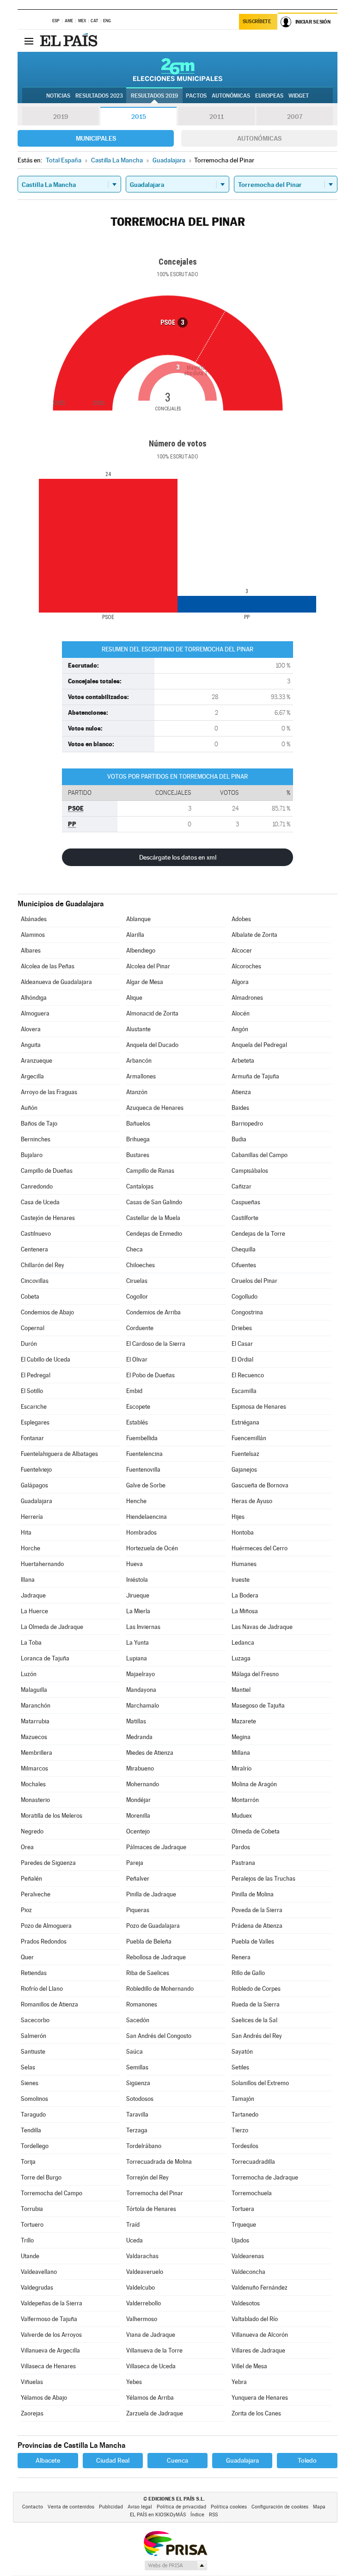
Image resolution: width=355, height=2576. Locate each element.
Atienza (241, 1092)
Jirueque (138, 1595)
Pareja (135, 1863)
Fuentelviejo (36, 1470)
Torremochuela (252, 2193)
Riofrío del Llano (42, 1989)
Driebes (242, 1328)
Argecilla (32, 1076)
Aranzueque (37, 1061)
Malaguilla (34, 1690)
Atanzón (137, 1092)
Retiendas (34, 1973)
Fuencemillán (249, 1438)
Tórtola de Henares (151, 2209)
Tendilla (31, 2130)
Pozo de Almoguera (46, 1926)
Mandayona (141, 1690)
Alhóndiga (34, 998)
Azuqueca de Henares (155, 1108)
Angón (240, 1029)
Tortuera (243, 2209)
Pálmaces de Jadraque (156, 1847)
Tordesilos (245, 2146)
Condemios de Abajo (47, 1312)
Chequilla (244, 1249)
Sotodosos (140, 2099)
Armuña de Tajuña (255, 1076)
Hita (26, 1533)
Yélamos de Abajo (44, 2398)
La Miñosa (245, 1611)
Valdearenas (248, 2256)
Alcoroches (246, 966)
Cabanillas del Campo (260, 1155)
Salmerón (34, 2036)
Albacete (48, 2460)
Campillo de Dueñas (47, 1171)
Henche (136, 1501)
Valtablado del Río (255, 2319)
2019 (61, 117)
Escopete (138, 1407)
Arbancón (139, 1061)
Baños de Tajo (39, 1124)
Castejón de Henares (48, 1218)
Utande (30, 2256)
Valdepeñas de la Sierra (52, 2303)
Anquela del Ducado (152, 1045)
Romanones (142, 2004)
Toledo (307, 2460)
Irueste (241, 1580)
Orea (27, 1847)
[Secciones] (29, 41)
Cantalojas (140, 1186)
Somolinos (34, 2099)
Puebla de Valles (253, 1941)
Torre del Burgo (41, 2177)
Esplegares (35, 1422)
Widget (299, 96)
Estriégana (245, 1422)
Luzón (29, 1674)
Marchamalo (143, 1706)
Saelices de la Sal (254, 2020)
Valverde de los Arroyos (51, 2335)
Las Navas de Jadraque (262, 1627)
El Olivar (137, 1359)
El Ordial (242, 1359)
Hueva (135, 1564)
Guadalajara (37, 1501)
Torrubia (32, 2209)
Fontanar (32, 1438)
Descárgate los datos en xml (178, 857)
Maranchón (36, 1706)
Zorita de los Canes (256, 2413)
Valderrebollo (144, 2303)
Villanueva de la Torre (154, 2350)
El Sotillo (32, 1391)
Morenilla (138, 1816)
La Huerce (34, 1611)
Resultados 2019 (154, 96)
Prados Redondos (44, 1941)
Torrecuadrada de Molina (159, 2162)
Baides (240, 1108)
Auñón (29, 1108)
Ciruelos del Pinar (254, 1281)
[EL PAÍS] (70, 41)
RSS (213, 2515)
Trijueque (244, 2225)
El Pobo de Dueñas (150, 1375)
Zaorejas (32, 2413)
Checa (135, 1249)
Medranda (139, 1737)
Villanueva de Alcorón (260, 2335)
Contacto (33, 2507)
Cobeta (30, 1297)
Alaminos (33, 935)
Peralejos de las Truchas (263, 1879)
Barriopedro (247, 1124)
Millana (241, 1753)
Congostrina (247, 1312)
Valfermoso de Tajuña (49, 2319)
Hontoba (243, 1533)
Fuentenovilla (143, 1470)
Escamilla (244, 1391)
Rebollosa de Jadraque (156, 1957)
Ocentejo (138, 1831)
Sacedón (138, 2020)
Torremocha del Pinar (155, 2193)
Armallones (141, 1076)
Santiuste (33, 2052)
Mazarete (244, 1721)
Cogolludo (245, 1297)
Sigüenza (138, 2083)
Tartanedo (245, 2115)
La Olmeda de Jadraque (52, 1627)
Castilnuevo (36, 1234)
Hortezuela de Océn (152, 1548)
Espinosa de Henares (259, 1407)
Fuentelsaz (245, 1454)
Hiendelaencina (147, 1517)
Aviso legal (140, 2507)
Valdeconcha (248, 2272)
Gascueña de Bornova (260, 1485)
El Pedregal (36, 1375)
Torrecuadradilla (253, 2162)
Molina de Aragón (254, 1784)
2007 (295, 117)
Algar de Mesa (145, 982)
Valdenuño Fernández (260, 2288)
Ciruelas (137, 1281)
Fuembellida (142, 1438)
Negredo (32, 1831)
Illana (28, 1580)
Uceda (135, 2240)
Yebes (134, 2382)
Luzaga (241, 1658)
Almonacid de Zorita (152, 1013)
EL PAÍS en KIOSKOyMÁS (158, 2515)
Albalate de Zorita (254, 935)
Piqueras (138, 1910)
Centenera (34, 1249)
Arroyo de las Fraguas (49, 1092)
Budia (239, 1139)
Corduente (140, 1328)
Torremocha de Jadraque (265, 2177)
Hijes (238, 1517)
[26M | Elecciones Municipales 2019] (178, 69)
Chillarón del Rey (43, 1265)
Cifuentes (244, 1265)
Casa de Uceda (40, 1202)
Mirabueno (140, 1768)
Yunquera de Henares (260, 2398)
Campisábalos (250, 1171)
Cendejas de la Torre (258, 1234)
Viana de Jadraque (151, 2335)
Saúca (135, 2052)
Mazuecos (34, 1737)
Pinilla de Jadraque (151, 1894)
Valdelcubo (141, 2288)
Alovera (31, 1029)
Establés (137, 1422)
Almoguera (35, 1013)
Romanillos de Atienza (49, 2004)
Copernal (33, 1328)
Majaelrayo (141, 1674)
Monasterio (35, 1800)
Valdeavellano (39, 2272)
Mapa (319, 2507)
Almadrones (247, 998)
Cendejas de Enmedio (154, 1234)
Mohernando (143, 1784)
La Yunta (138, 1643)
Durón (29, 1344)
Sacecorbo (35, 2020)
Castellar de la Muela (153, 1218)
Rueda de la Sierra (256, 2004)
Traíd (133, 2225)
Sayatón (242, 2052)
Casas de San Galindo (154, 1202)
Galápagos (34, 1485)
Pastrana (243, 1863)
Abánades (34, 919)
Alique (134, 998)
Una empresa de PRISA (175, 2543)
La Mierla (138, 1611)
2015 (139, 117)
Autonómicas (259, 138)
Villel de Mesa (249, 2366)
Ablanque (138, 919)
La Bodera (245, 1595)
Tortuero (32, 2225)
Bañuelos (138, 1124)
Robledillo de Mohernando (160, 1989)
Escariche (34, 1407)
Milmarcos (34, 1768)
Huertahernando (42, 1564)
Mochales (33, 1784)
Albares (31, 951)
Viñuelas (32, 2382)
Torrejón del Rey (147, 2177)
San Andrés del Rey (257, 2036)
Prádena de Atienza (257, 1926)
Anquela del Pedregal (259, 1045)
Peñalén (31, 1879)
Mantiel (241, 1690)
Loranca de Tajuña (45, 1658)
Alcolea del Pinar (148, 966)
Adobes (241, 919)
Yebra (239, 2382)
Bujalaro (32, 1155)
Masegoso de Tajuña (258, 1706)
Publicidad (111, 2507)
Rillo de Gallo (248, 1973)
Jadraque (33, 1595)
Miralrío (242, 1768)
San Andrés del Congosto (159, 2036)
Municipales (96, 138)
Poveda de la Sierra (257, 1910)
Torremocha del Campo (52, 2193)
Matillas (136, 1721)
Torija (28, 2162)
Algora (240, 982)
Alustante (138, 1029)
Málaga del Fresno (255, 1674)
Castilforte (245, 1218)
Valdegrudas (37, 2288)
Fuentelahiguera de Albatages (59, 1454)
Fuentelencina (144, 1454)
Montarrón (245, 1800)
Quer (27, 1957)
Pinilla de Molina (253, 1894)
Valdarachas (142, 2256)
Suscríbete (257, 22)
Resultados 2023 (99, 96)
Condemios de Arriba (153, 1312)
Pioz (26, 1910)
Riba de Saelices (148, 1973)
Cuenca (177, 2460)
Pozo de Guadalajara (153, 1926)
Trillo (27, 2240)
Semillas (137, 2067)
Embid (134, 1391)
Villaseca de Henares (48, 2366)
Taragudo (33, 2115)
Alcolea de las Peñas (48, 966)
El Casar (242, 1344)
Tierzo (240, 2130)
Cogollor (137, 1297)
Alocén (241, 1013)
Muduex (242, 1816)
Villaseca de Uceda (151, 2366)
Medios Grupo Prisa (175, 2565)
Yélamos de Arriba (150, 2398)
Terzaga (137, 2130)
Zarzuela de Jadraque (155, 2413)
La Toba (31, 1643)
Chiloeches (141, 1265)
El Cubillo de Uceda (46, 1359)
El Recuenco (248, 1375)
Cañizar (242, 1186)
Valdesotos (246, 2303)
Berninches (36, 1139)
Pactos (196, 96)
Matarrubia (35, 1721)
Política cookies (229, 2507)
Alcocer (242, 951)
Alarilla (135, 935)
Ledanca (243, 1643)
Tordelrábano (144, 2146)
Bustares (138, 1155)
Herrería (32, 1517)
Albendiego (141, 951)
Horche (31, 1548)
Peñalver (138, 1879)
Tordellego (35, 2146)
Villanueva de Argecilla (50, 2350)
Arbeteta (243, 1061)
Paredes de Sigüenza (48, 1863)
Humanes (244, 1564)
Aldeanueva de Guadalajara (56, 982)
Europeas (269, 96)
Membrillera (37, 1753)
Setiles (240, 2067)
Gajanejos (244, 1470)
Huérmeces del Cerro (260, 1548)
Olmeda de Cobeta (256, 1831)
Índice (197, 2515)
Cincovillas (35, 1281)
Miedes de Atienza (150, 1753)
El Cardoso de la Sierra (156, 1344)
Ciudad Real (113, 2460)
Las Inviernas (143, 1627)
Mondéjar (138, 1800)
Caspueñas (246, 1202)
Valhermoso (142, 2319)
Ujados (240, 2240)
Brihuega (138, 1139)
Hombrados (141, 1533)
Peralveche (36, 1894)
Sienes (30, 2083)
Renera (241, 1957)
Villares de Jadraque (258, 2350)
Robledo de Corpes (256, 1989)
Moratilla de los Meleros (52, 1816)
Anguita (31, 1045)
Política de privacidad (181, 2507)
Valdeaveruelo (145, 2272)
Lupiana (137, 1658)
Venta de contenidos (71, 2507)
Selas (28, 2067)
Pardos (241, 1847)
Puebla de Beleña (149, 1941)
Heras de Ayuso (252, 1501)
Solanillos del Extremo (260, 2083)
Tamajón (243, 2099)
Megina (241, 1737)
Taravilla (137, 2115)
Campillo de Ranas (150, 1171)
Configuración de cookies (280, 2507)
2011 (217, 117)
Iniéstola (137, 1580)
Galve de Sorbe (146, 1485)
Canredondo (37, 1186)
